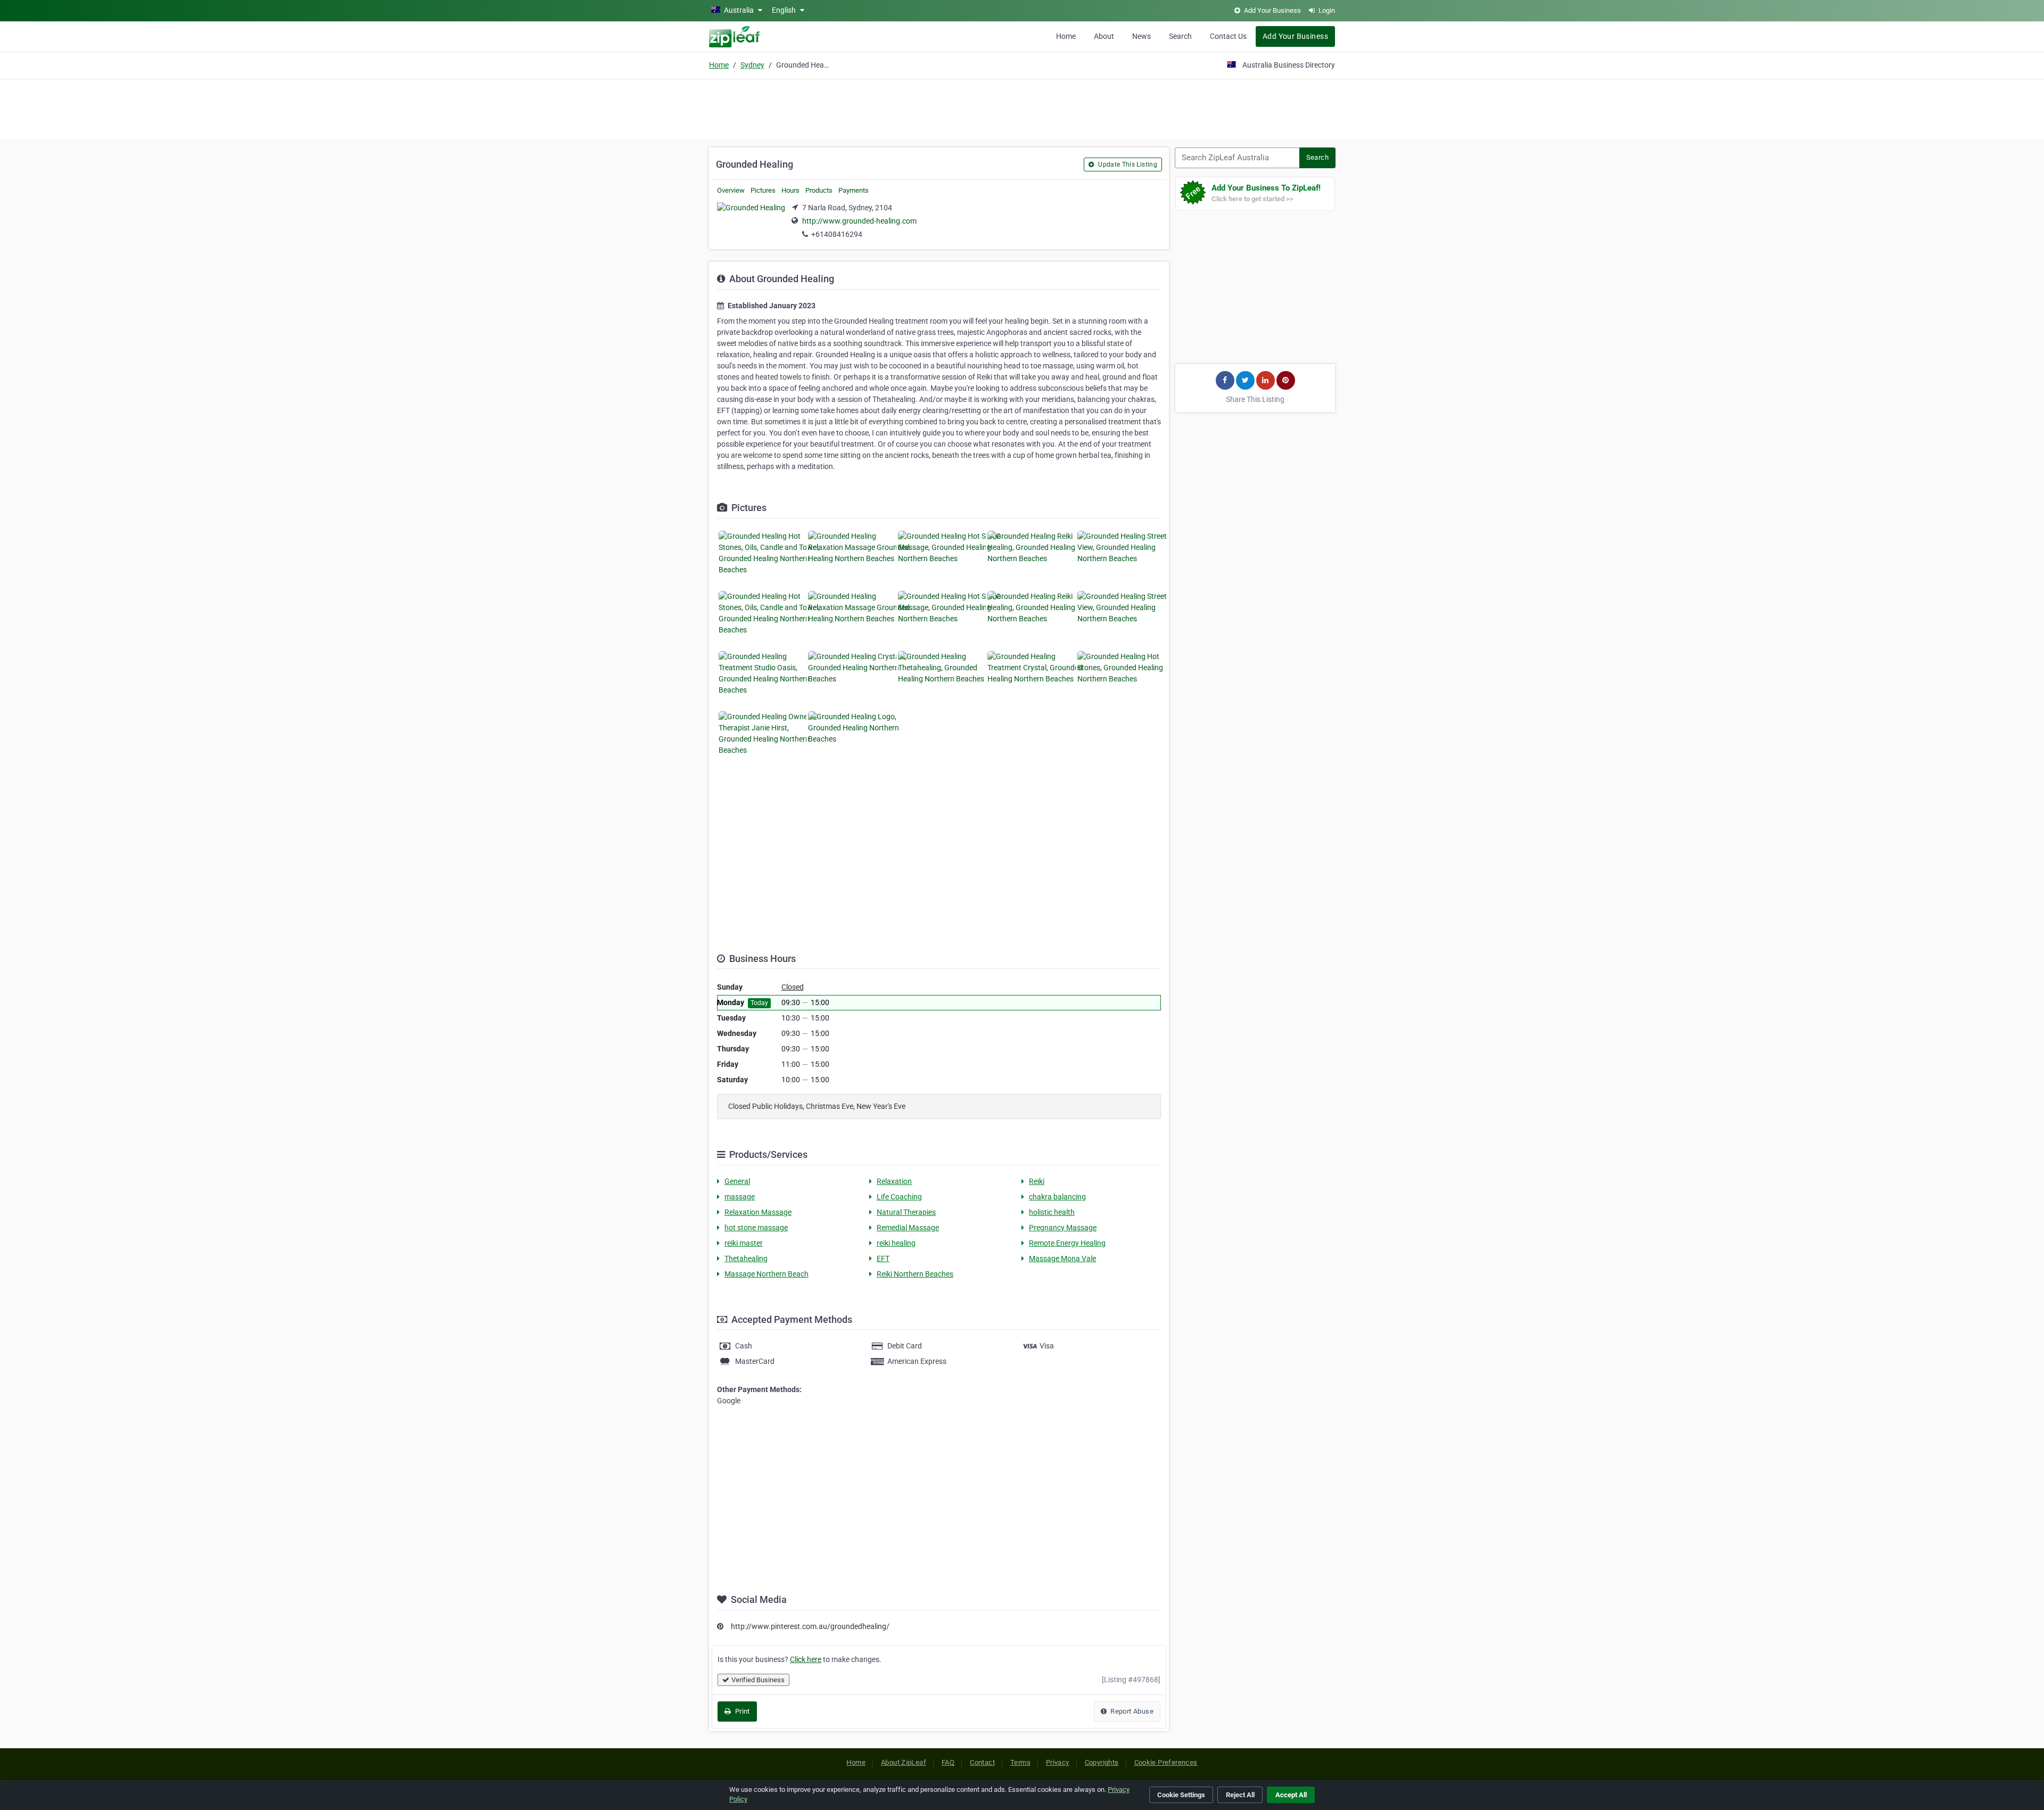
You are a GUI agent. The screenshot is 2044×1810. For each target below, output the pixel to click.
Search (1180, 36)
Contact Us (1228, 36)
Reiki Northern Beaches (915, 1274)
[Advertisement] (1022, 108)
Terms (1020, 1762)
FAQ (948, 1762)
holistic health (1052, 1212)
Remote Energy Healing (1067, 1243)
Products (819, 190)
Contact (982, 1762)
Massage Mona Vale (1062, 1258)
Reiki (1037, 1181)
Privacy (1058, 1762)
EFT (883, 1258)
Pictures (763, 190)
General (737, 1181)
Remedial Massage (908, 1228)
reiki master (744, 1243)
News (1141, 36)
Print (741, 1711)
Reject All (1240, 1795)
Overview (731, 190)
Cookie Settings (1181, 1795)
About (1104, 36)
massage (740, 1197)
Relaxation (894, 1181)
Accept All (1291, 1795)
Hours (790, 190)
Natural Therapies (906, 1212)
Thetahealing (746, 1258)
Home (1066, 36)
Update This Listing (1127, 164)
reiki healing (896, 1243)
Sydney (752, 65)
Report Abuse (1131, 1711)
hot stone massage (756, 1228)
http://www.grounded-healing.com (859, 221)
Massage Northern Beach (767, 1274)
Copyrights (1102, 1762)
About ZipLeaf (904, 1762)
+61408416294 (837, 234)
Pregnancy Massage (1063, 1228)
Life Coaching (899, 1197)
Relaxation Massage (758, 1212)
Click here (806, 1659)
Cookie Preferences (1166, 1762)
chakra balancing (1057, 1197)
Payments (854, 190)
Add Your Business (1295, 36)
